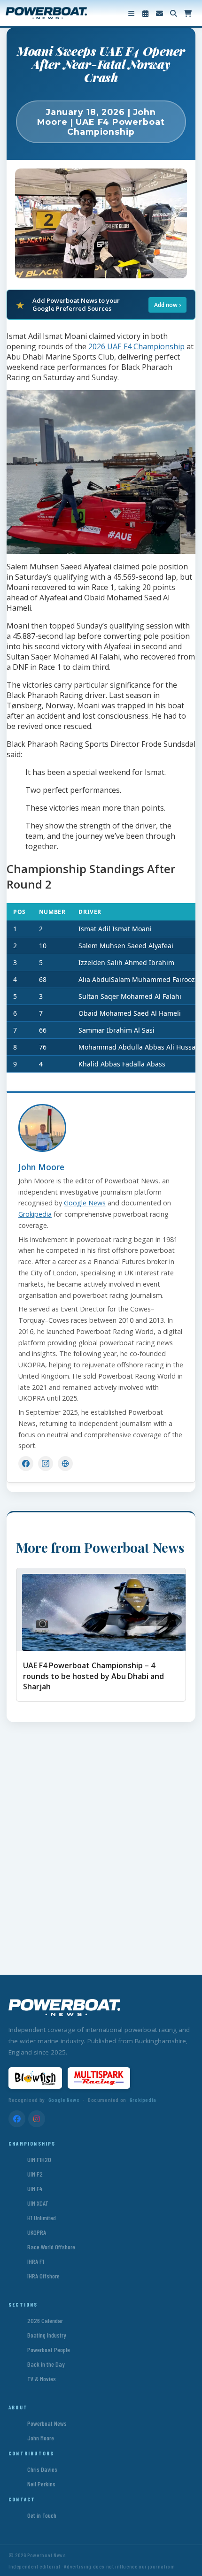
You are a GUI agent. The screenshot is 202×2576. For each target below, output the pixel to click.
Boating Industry (47, 2335)
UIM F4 (35, 2189)
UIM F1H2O (39, 2159)
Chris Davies (42, 2469)
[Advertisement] (101, 1842)
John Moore (41, 1167)
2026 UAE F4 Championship (136, 346)
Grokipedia (35, 1214)
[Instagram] (46, 1464)
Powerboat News (47, 2423)
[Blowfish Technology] (35, 2078)
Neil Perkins (41, 2484)
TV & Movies (42, 2379)
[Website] (65, 1464)
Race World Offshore (51, 2247)
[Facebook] (26, 1464)
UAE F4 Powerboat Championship (116, 127)
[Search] (173, 13)
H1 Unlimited (42, 2218)
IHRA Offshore (43, 2276)
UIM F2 (35, 2174)
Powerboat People (49, 2350)
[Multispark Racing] (99, 2078)
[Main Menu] (131, 13)
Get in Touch (42, 2515)
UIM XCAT (38, 2203)
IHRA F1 (36, 2261)
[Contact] (159, 13)
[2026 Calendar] (145, 13)
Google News (85, 1203)
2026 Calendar (45, 2320)
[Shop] (187, 13)
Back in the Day (46, 2364)
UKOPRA (37, 2232)
